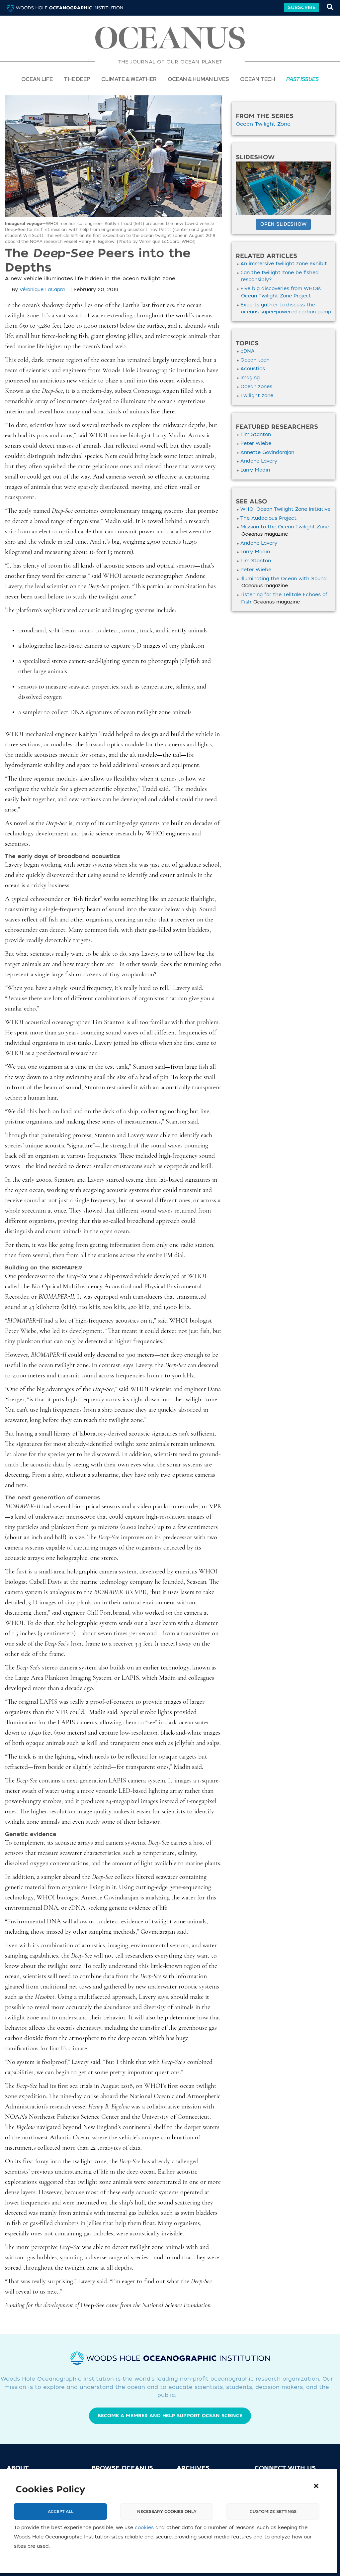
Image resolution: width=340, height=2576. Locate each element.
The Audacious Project (268, 518)
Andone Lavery (259, 461)
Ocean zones (256, 387)
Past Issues (302, 79)
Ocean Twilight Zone (263, 124)
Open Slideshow (283, 224)
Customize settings (273, 2512)
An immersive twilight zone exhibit (284, 264)
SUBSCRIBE (301, 7)
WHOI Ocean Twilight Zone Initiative (285, 509)
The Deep (77, 79)
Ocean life (37, 79)
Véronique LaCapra (42, 290)
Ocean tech (258, 79)
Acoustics (253, 369)
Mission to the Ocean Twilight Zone (285, 527)
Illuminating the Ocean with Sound (284, 579)
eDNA (248, 351)
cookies (144, 2528)
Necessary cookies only (167, 2512)
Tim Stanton (256, 434)
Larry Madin (255, 470)
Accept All (61, 2512)
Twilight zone (257, 396)
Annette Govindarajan (267, 452)
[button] (316, 2486)
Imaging (250, 378)
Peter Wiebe (256, 443)
